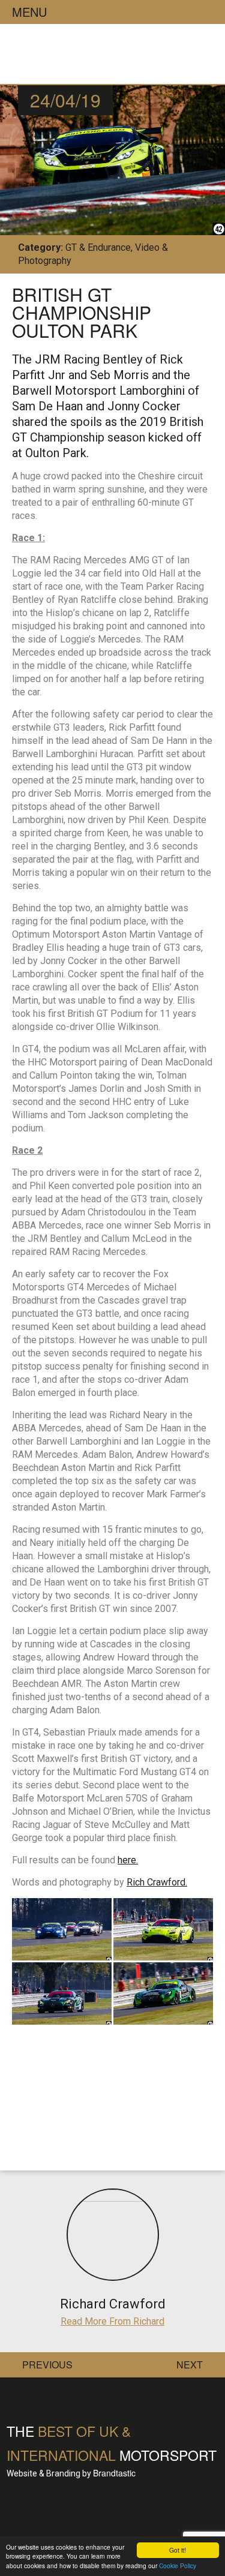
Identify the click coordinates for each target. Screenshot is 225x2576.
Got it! (178, 2550)
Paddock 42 (110, 57)
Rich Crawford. (157, 1882)
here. (128, 1860)
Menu (29, 12)
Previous (47, 2365)
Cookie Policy (178, 2566)
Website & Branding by (71, 2473)
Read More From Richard (112, 2321)
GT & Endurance (98, 247)
